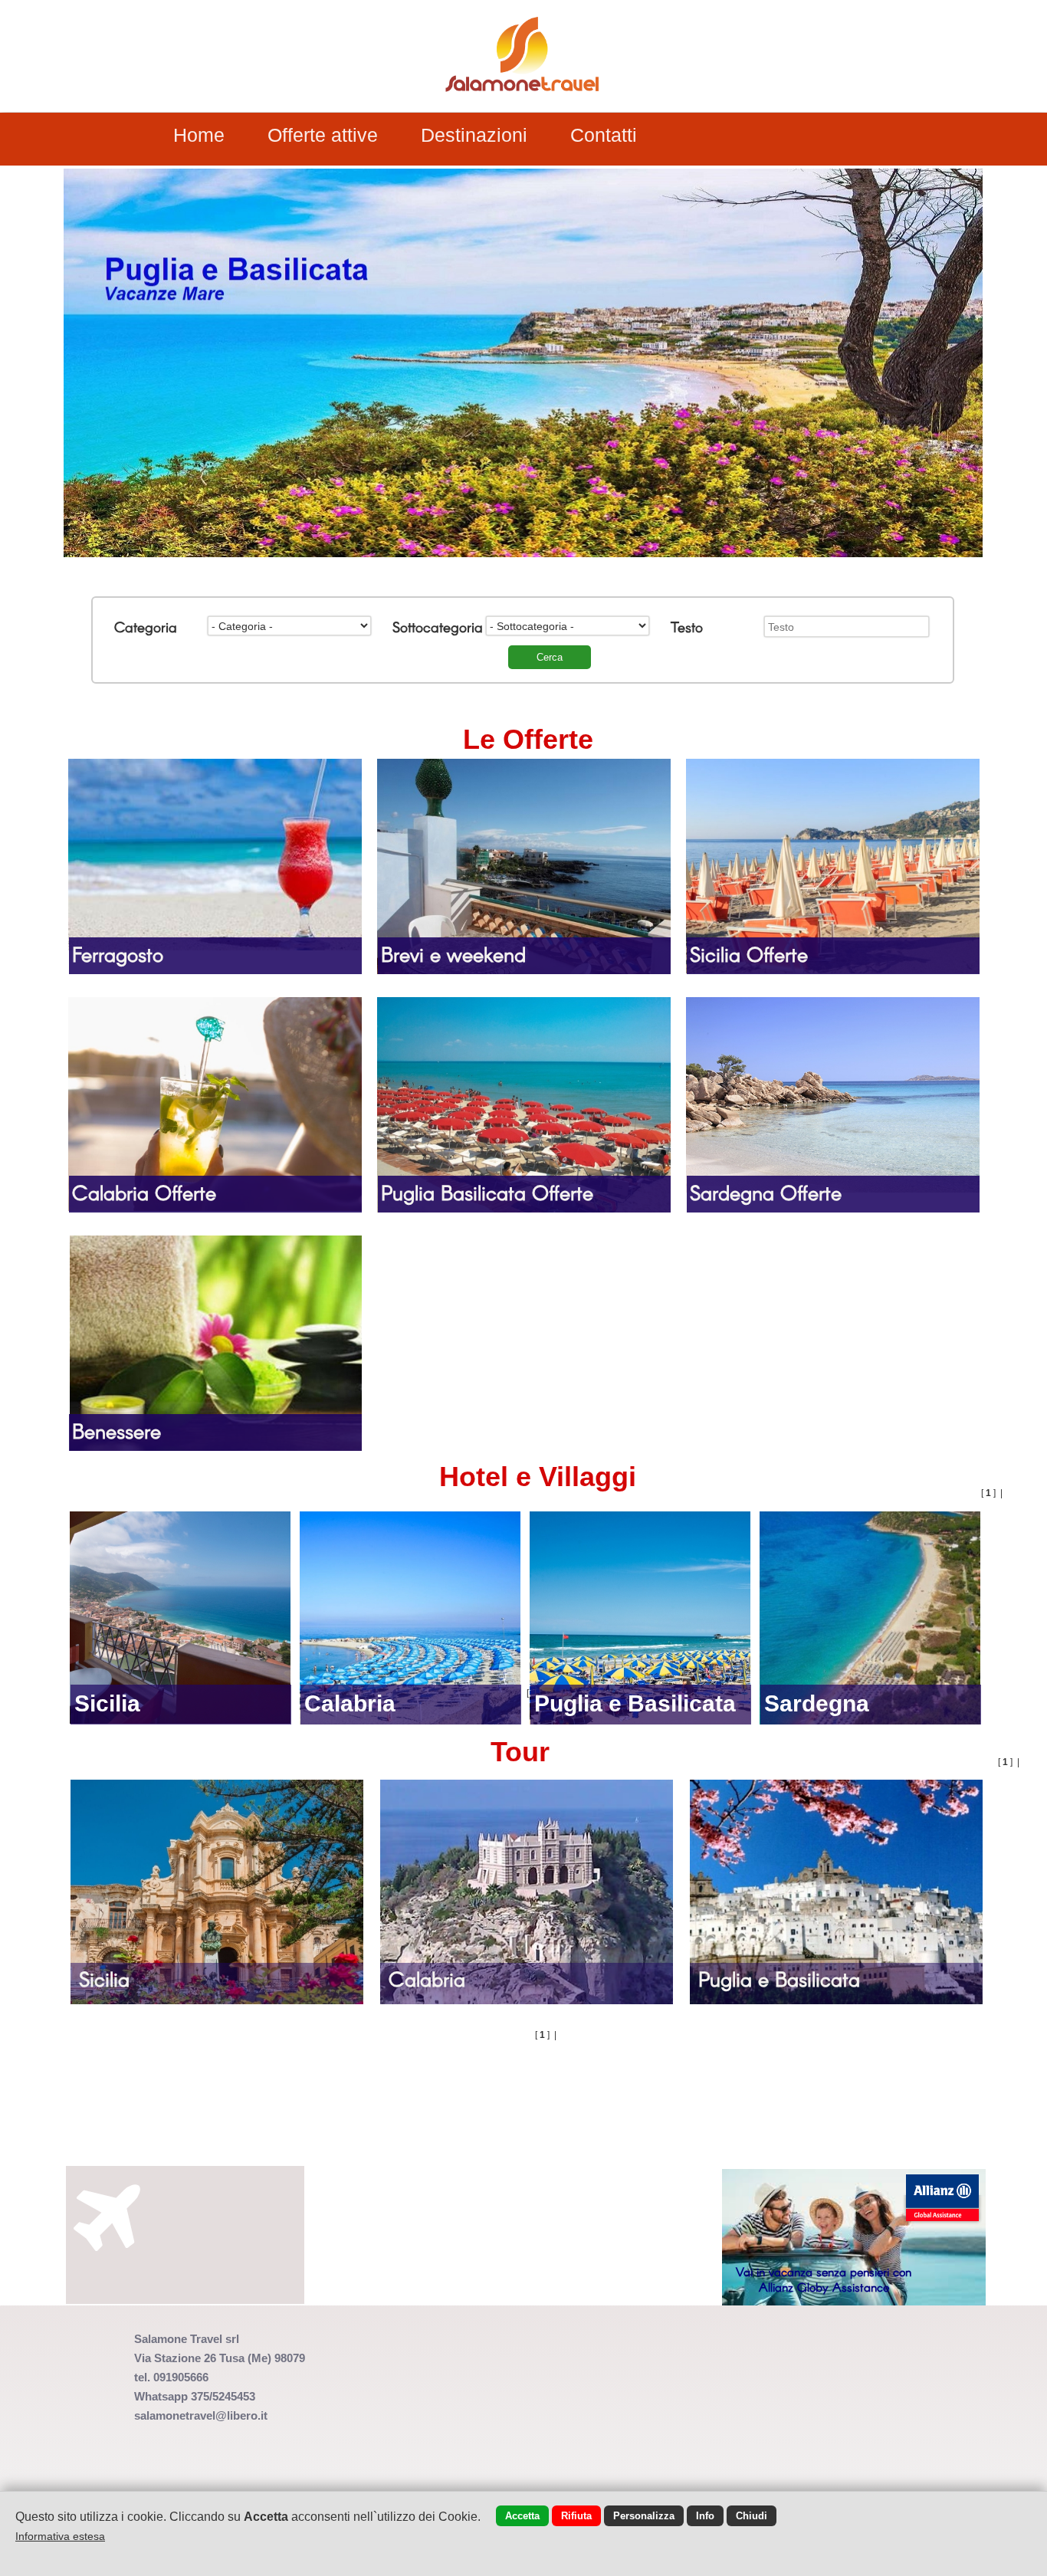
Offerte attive (323, 135)
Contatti (604, 135)
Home (199, 135)
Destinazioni (474, 135)
